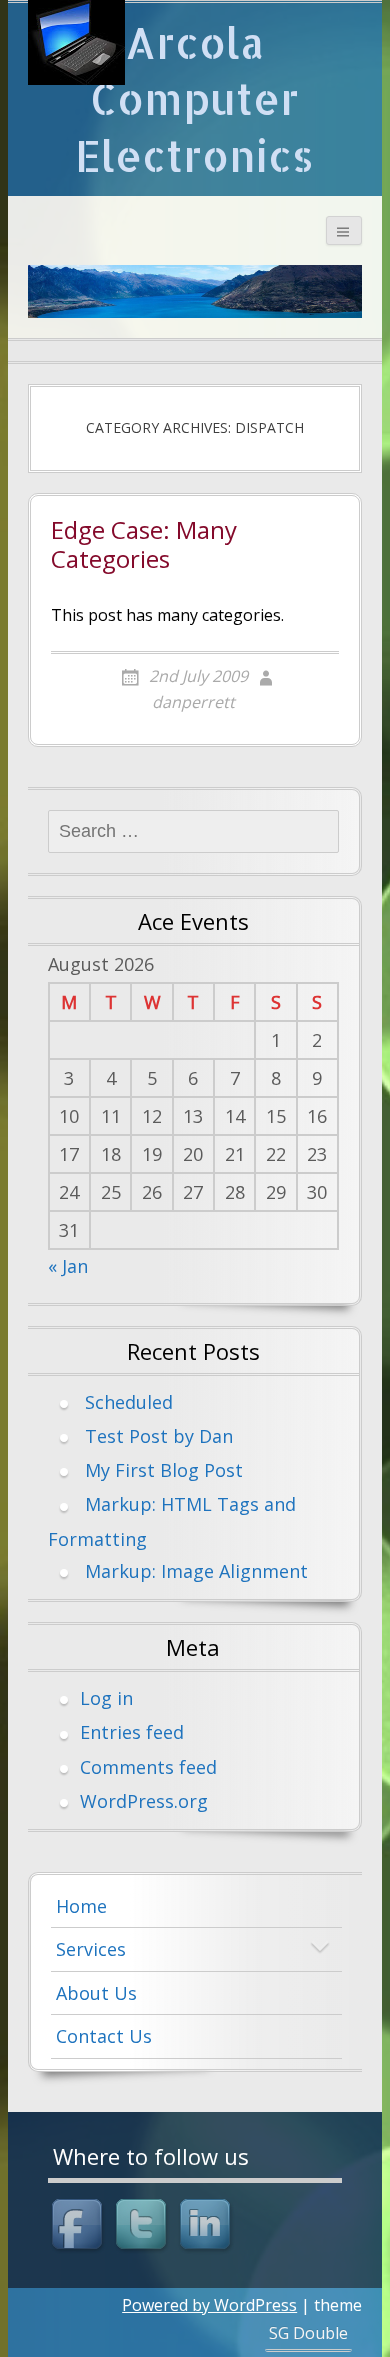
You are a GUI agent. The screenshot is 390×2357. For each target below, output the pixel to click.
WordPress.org (144, 1801)
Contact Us (104, 2036)
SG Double (308, 2333)
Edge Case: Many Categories (144, 545)
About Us (96, 1993)
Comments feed (148, 1767)
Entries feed (132, 1732)
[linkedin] (208, 2227)
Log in (106, 1698)
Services (91, 1949)
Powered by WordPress (209, 2305)
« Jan (68, 1266)
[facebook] (80, 2227)
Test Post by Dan (159, 1436)
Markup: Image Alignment (196, 1571)
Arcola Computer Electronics (194, 99)
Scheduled (129, 1402)
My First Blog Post (164, 1470)
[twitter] (144, 2227)
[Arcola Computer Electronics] (76, 42)
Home (81, 1906)
